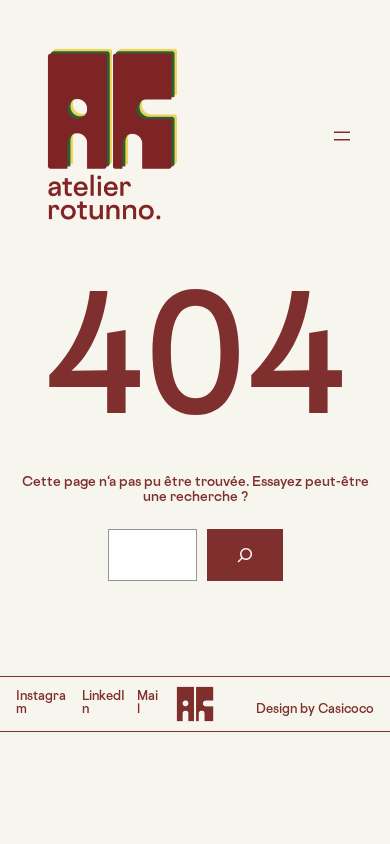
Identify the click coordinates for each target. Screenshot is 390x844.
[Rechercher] (245, 555)
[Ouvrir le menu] (342, 136)
